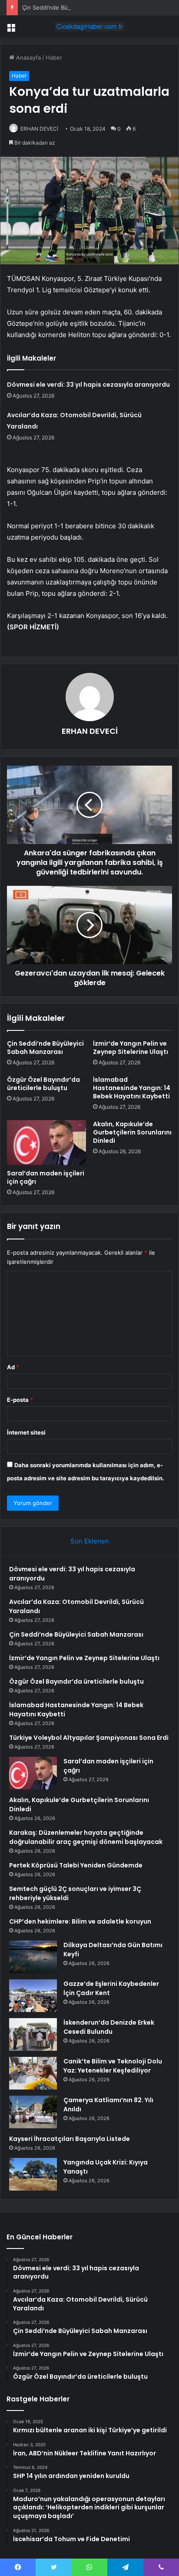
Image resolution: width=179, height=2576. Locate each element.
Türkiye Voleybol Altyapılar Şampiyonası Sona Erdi (89, 1738)
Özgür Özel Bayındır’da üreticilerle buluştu (43, 1084)
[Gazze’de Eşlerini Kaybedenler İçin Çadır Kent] (33, 1996)
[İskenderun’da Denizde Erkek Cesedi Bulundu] (33, 2034)
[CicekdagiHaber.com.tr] (89, 27)
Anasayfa (28, 57)
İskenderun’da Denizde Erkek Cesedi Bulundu (109, 2027)
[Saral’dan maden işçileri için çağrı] (46, 1143)
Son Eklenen (90, 1541)
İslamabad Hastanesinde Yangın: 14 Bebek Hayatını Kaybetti (132, 1088)
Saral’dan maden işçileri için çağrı (46, 1177)
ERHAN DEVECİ (39, 129)
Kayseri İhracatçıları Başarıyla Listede (70, 2139)
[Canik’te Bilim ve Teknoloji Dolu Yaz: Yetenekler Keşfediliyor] (33, 2073)
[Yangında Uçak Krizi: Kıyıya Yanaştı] (33, 2174)
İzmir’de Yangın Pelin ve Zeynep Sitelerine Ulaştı (131, 1048)
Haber (54, 57)
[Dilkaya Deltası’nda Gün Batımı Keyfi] (33, 1957)
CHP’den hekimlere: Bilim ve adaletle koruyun (80, 1921)
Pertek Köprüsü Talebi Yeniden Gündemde (76, 1865)
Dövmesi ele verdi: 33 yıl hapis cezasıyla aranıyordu (88, 385)
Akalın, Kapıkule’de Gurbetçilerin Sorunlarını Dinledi (132, 1132)
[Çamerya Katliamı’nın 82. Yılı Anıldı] (33, 2112)
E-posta (20, 1400)
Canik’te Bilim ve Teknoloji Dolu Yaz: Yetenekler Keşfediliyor (113, 2066)
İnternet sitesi (26, 1432)
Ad (13, 1367)
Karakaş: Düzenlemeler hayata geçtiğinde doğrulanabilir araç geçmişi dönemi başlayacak (86, 1837)
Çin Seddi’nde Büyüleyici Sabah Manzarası (79, 7)
